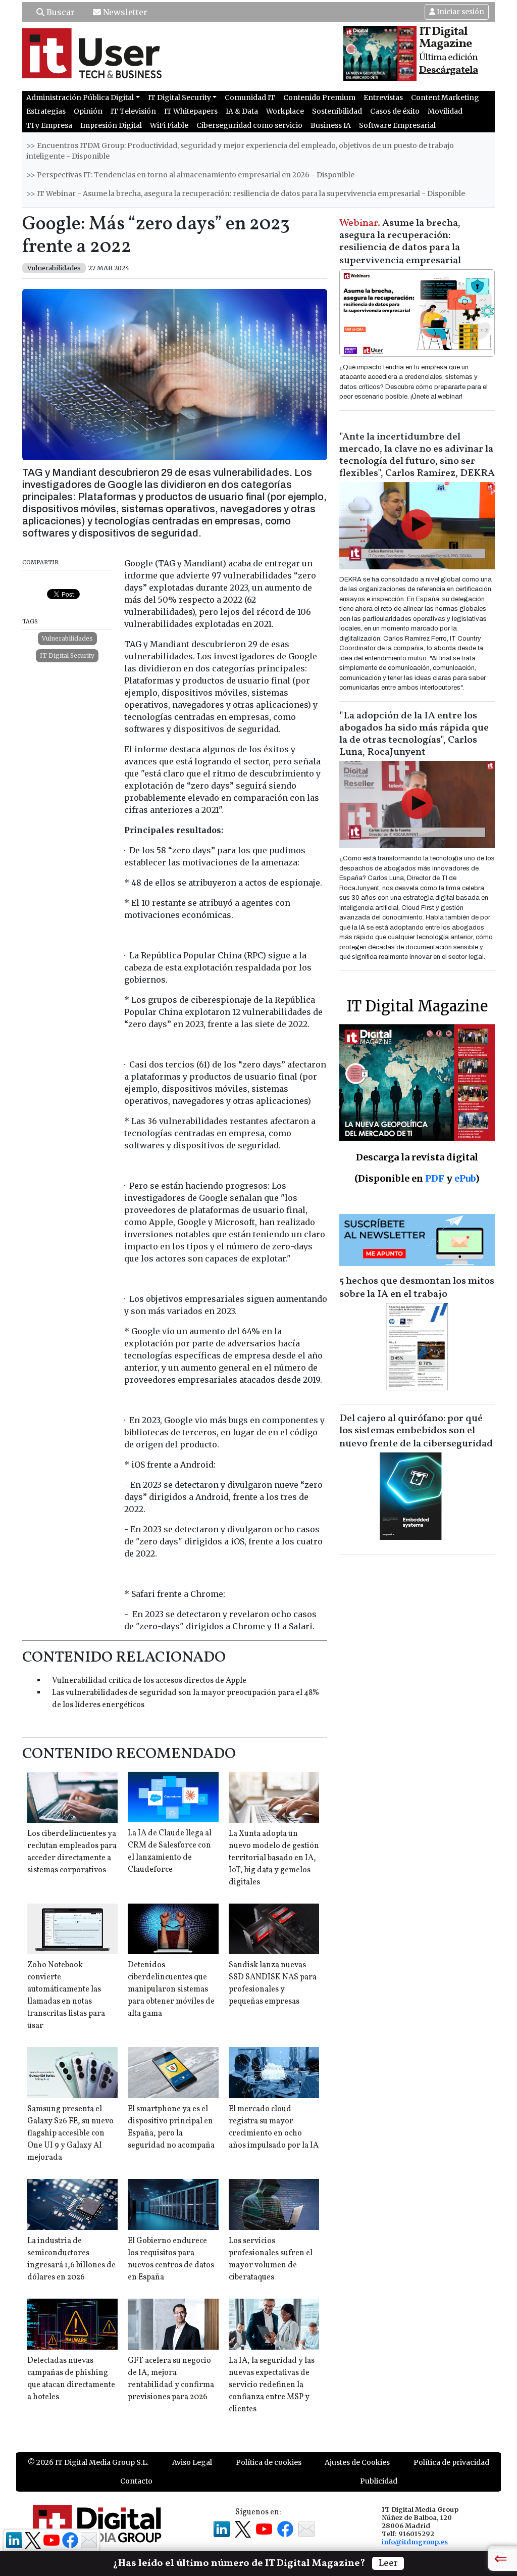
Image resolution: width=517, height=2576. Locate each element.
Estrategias (46, 111)
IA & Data (242, 111)
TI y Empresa (49, 125)
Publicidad (379, 2481)
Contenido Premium (319, 98)
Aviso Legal (192, 2462)
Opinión (88, 111)
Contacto (136, 2481)
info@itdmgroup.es (415, 2542)
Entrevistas (383, 98)
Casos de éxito (395, 111)
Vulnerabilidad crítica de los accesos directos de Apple (149, 1681)
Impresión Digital (111, 125)
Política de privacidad (451, 2462)
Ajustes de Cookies (357, 2462)
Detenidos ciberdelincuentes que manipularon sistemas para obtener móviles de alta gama (171, 1989)
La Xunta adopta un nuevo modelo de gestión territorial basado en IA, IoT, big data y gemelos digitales (274, 1858)
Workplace (285, 111)
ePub (465, 1178)
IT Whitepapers (191, 111)
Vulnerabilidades (67, 638)
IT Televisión (133, 111)
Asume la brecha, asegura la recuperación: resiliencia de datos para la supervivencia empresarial (400, 242)
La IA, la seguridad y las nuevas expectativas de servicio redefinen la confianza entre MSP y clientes (272, 2385)
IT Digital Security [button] (179, 98)
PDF (435, 1178)
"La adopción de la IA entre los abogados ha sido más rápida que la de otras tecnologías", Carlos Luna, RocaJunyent (414, 734)
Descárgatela (449, 70)
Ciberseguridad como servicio (249, 125)
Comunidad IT (250, 98)
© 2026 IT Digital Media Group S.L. (88, 2462)
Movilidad (445, 111)
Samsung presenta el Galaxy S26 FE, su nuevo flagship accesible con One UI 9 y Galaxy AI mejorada (70, 2133)
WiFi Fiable (169, 125)
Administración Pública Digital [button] (80, 98)
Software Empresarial (397, 125)
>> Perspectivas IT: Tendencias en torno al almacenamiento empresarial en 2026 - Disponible (190, 175)
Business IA (331, 125)
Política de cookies (269, 2462)
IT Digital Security (67, 655)
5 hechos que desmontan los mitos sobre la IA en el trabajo (417, 1288)
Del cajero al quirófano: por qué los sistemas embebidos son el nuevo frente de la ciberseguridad (416, 1431)
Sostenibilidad (337, 111)
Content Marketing (445, 98)
